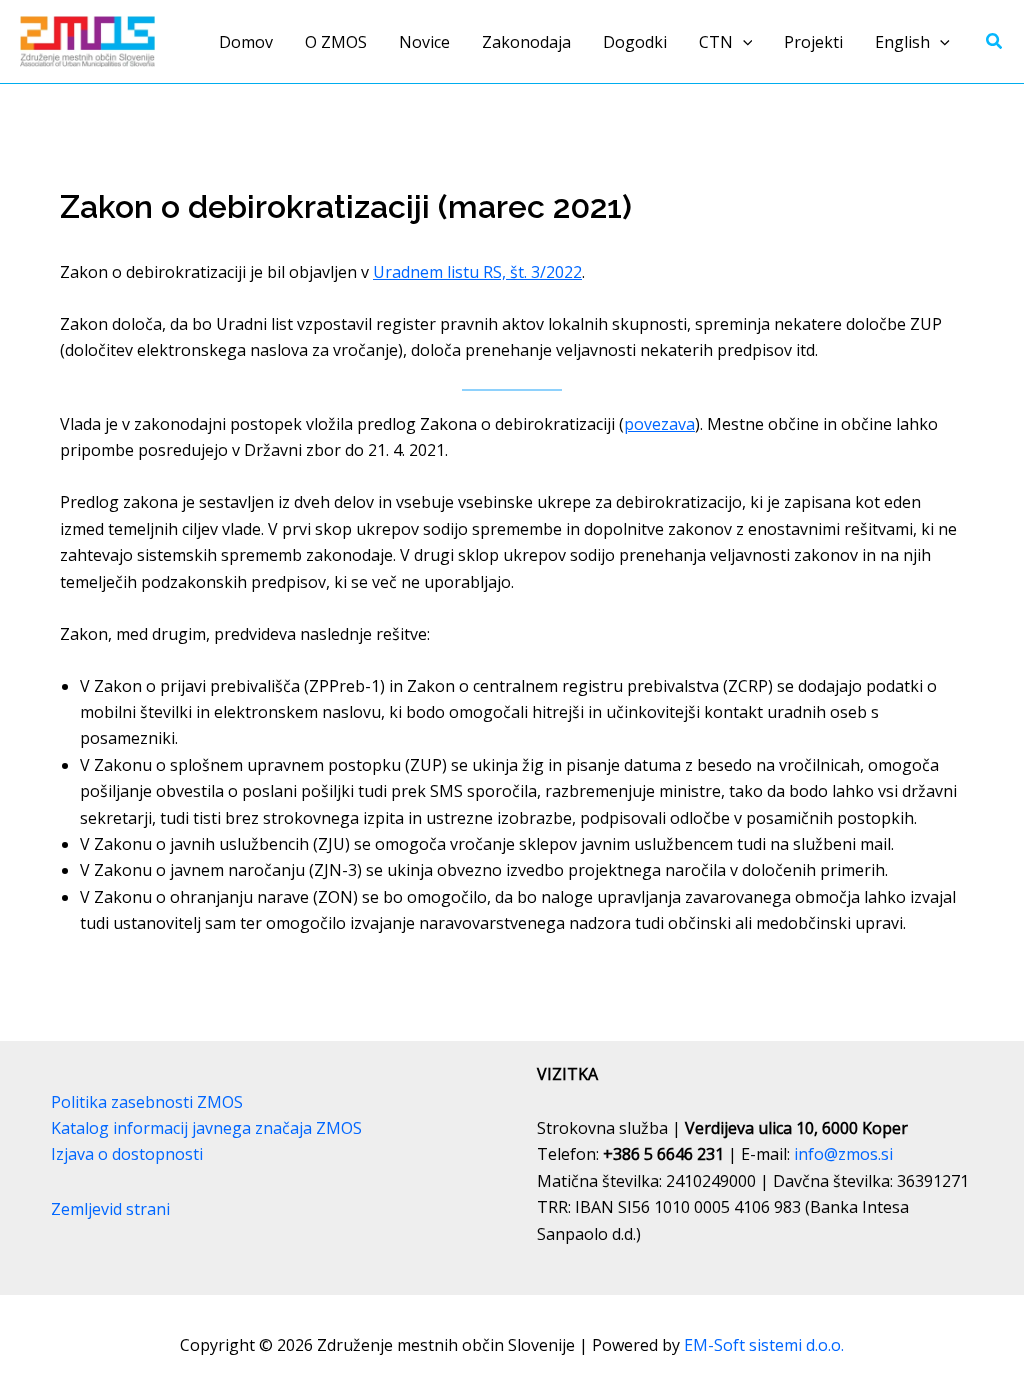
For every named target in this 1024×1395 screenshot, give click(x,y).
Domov (246, 42)
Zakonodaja (526, 42)
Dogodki (635, 42)
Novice (424, 42)
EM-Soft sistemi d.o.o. (764, 1345)
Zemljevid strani (110, 1209)
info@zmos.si (843, 1154)
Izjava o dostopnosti (127, 1154)
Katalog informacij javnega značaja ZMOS (206, 1128)
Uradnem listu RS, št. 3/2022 (477, 272)
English (902, 42)
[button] (743, 42)
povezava (659, 424)
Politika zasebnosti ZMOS (147, 1102)
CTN (716, 42)
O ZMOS (336, 42)
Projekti (813, 42)
